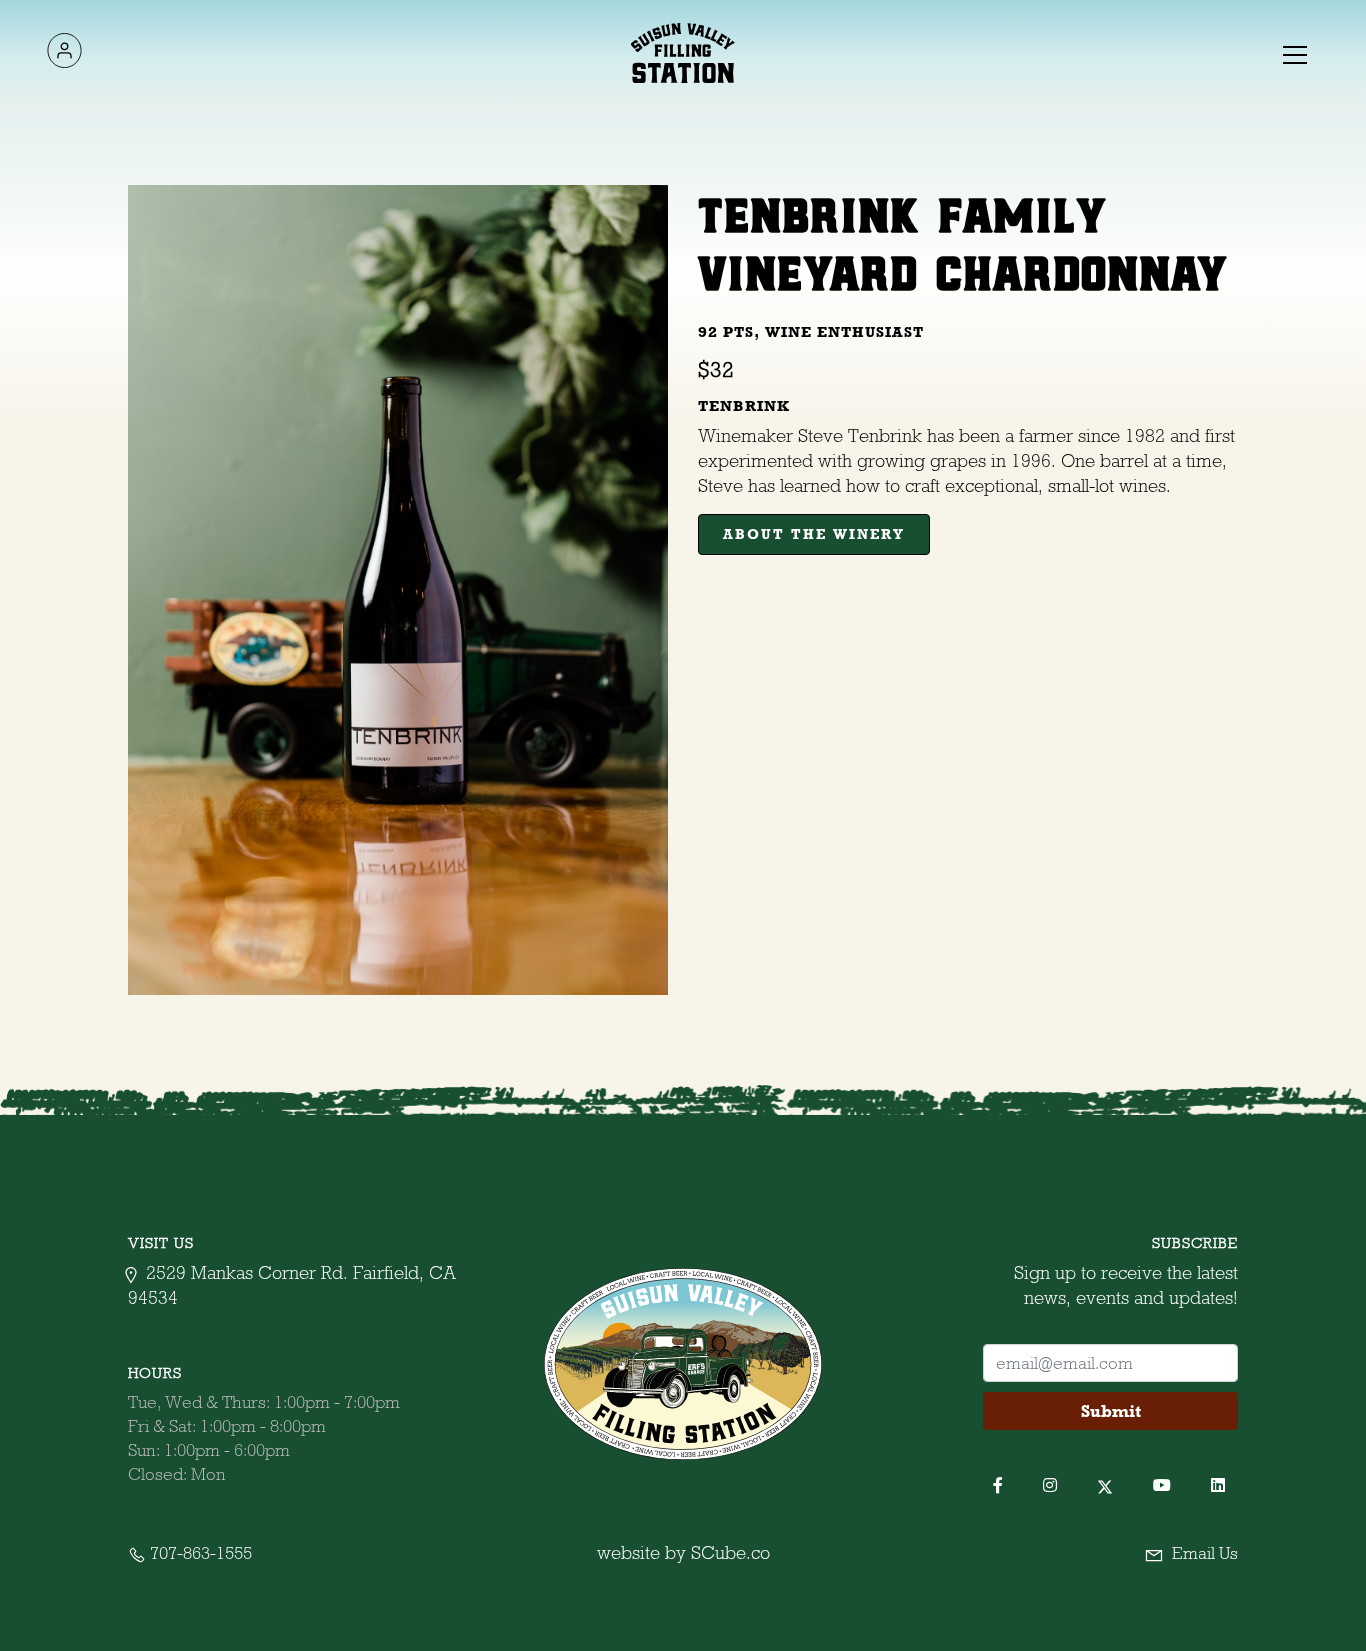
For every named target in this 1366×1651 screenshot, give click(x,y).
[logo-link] (64, 53)
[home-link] (683, 53)
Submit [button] (1111, 1411)
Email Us (1203, 1553)
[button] (1293, 53)
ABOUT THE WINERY (814, 534)
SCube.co (730, 1552)
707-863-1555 (199, 1553)
